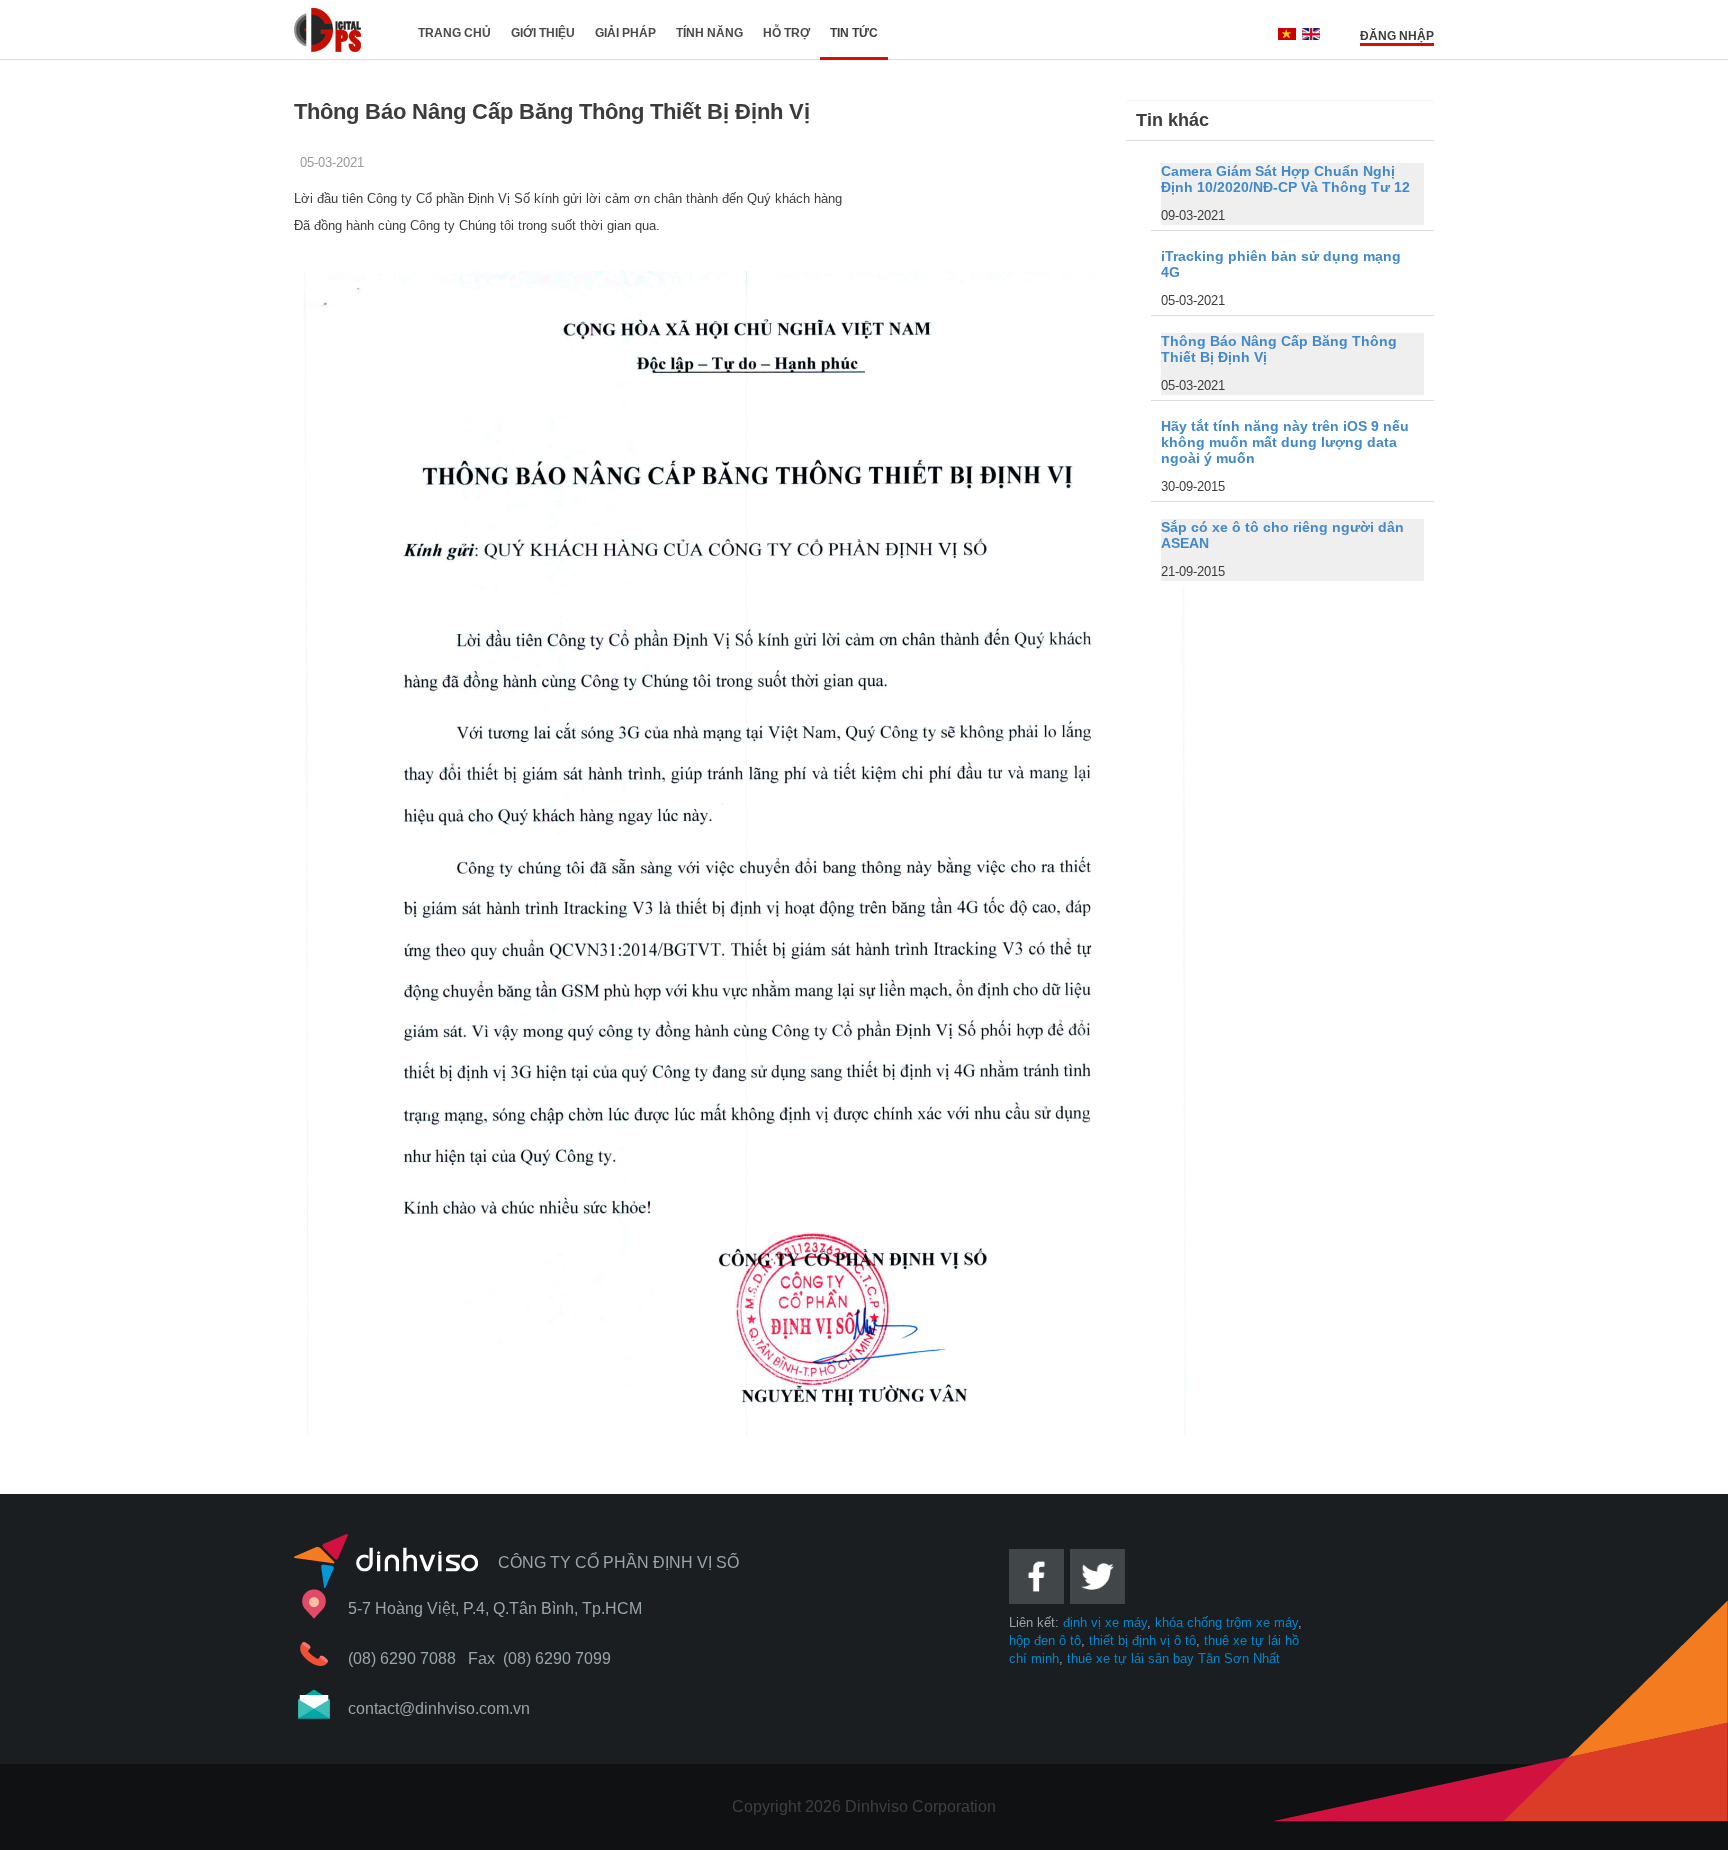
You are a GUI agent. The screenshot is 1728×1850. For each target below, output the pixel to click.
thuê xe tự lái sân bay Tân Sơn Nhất (1173, 1658)
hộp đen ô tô (1045, 1640)
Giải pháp (625, 33)
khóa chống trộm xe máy (1226, 1622)
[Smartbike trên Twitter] (1098, 1609)
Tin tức (854, 33)
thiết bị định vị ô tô (1142, 1640)
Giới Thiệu (543, 33)
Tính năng (709, 33)
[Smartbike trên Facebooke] (1037, 1609)
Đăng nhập (1397, 36)
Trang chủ (454, 33)
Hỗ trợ (786, 33)
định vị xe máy (1105, 1622)
